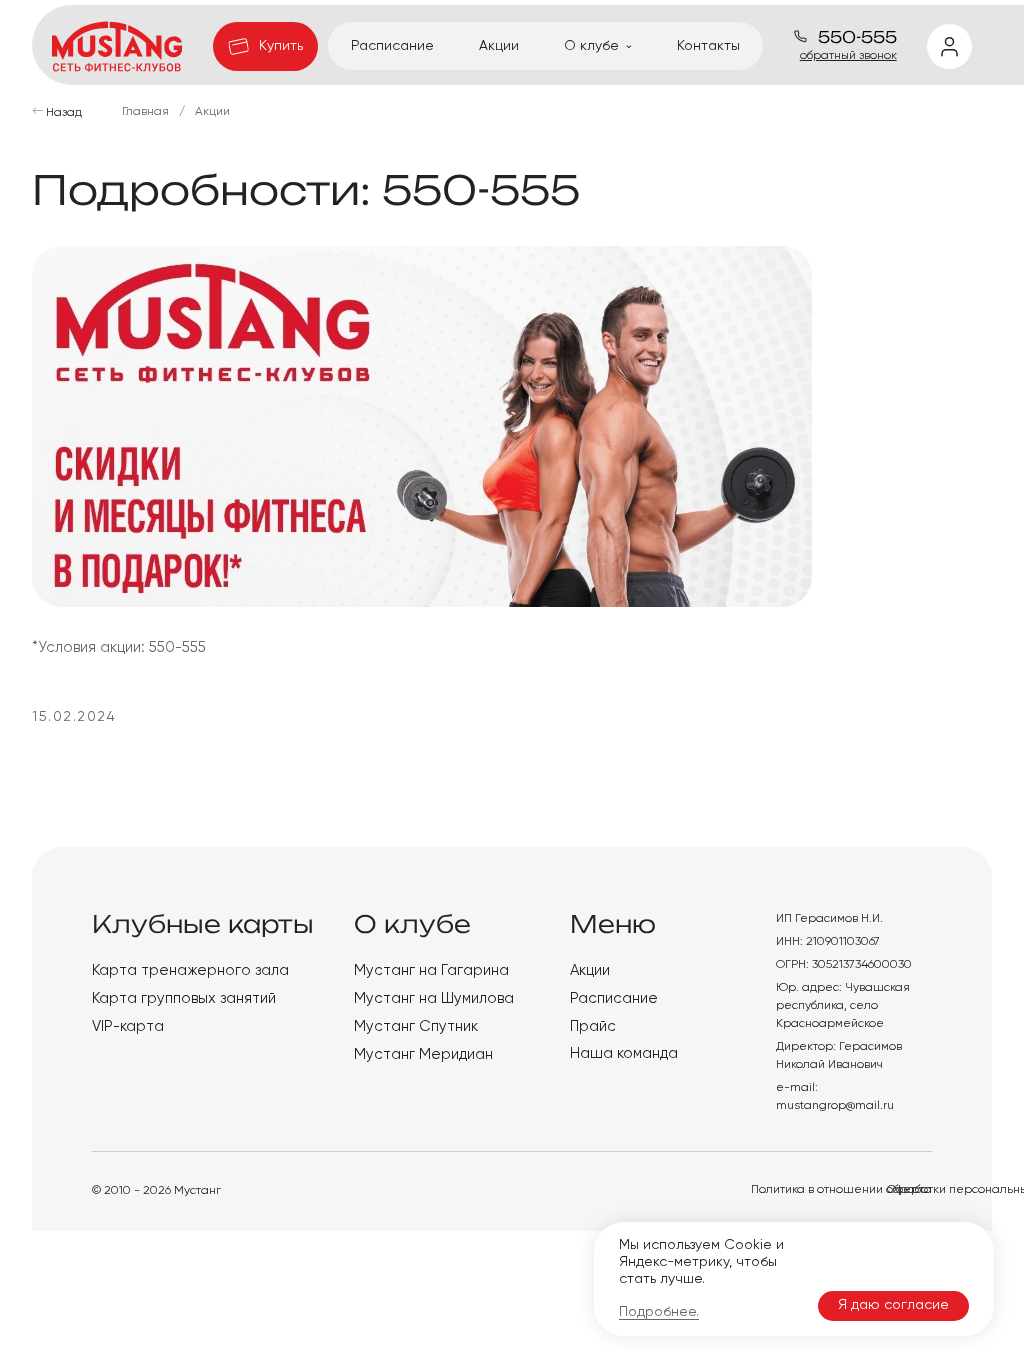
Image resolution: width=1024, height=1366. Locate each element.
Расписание (392, 46)
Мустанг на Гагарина (431, 970)
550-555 (855, 37)
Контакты (708, 46)
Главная (145, 112)
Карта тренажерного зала (190, 970)
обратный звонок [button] (848, 56)
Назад (64, 113)
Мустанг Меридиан (423, 1054)
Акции (499, 46)
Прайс (593, 1026)
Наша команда (624, 1053)
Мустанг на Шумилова (434, 998)
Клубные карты (203, 924)
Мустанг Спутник (416, 1026)
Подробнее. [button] (659, 1312)
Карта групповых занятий (184, 998)
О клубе (412, 924)
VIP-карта (128, 1026)
